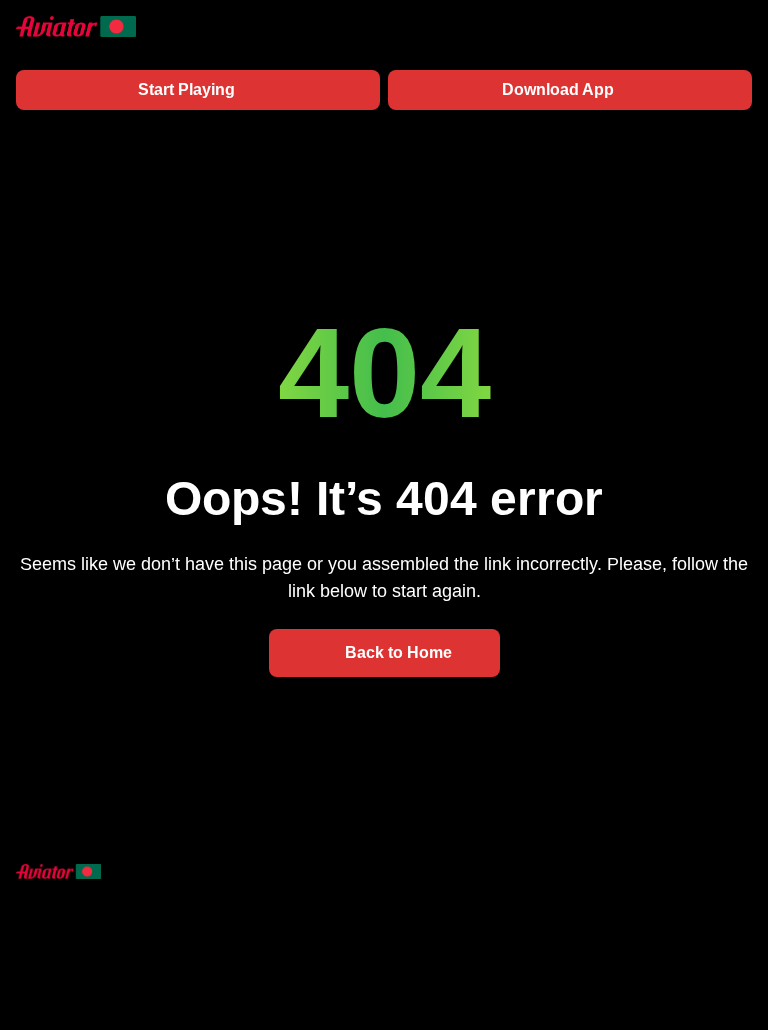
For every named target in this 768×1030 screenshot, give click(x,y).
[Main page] (76, 26)
